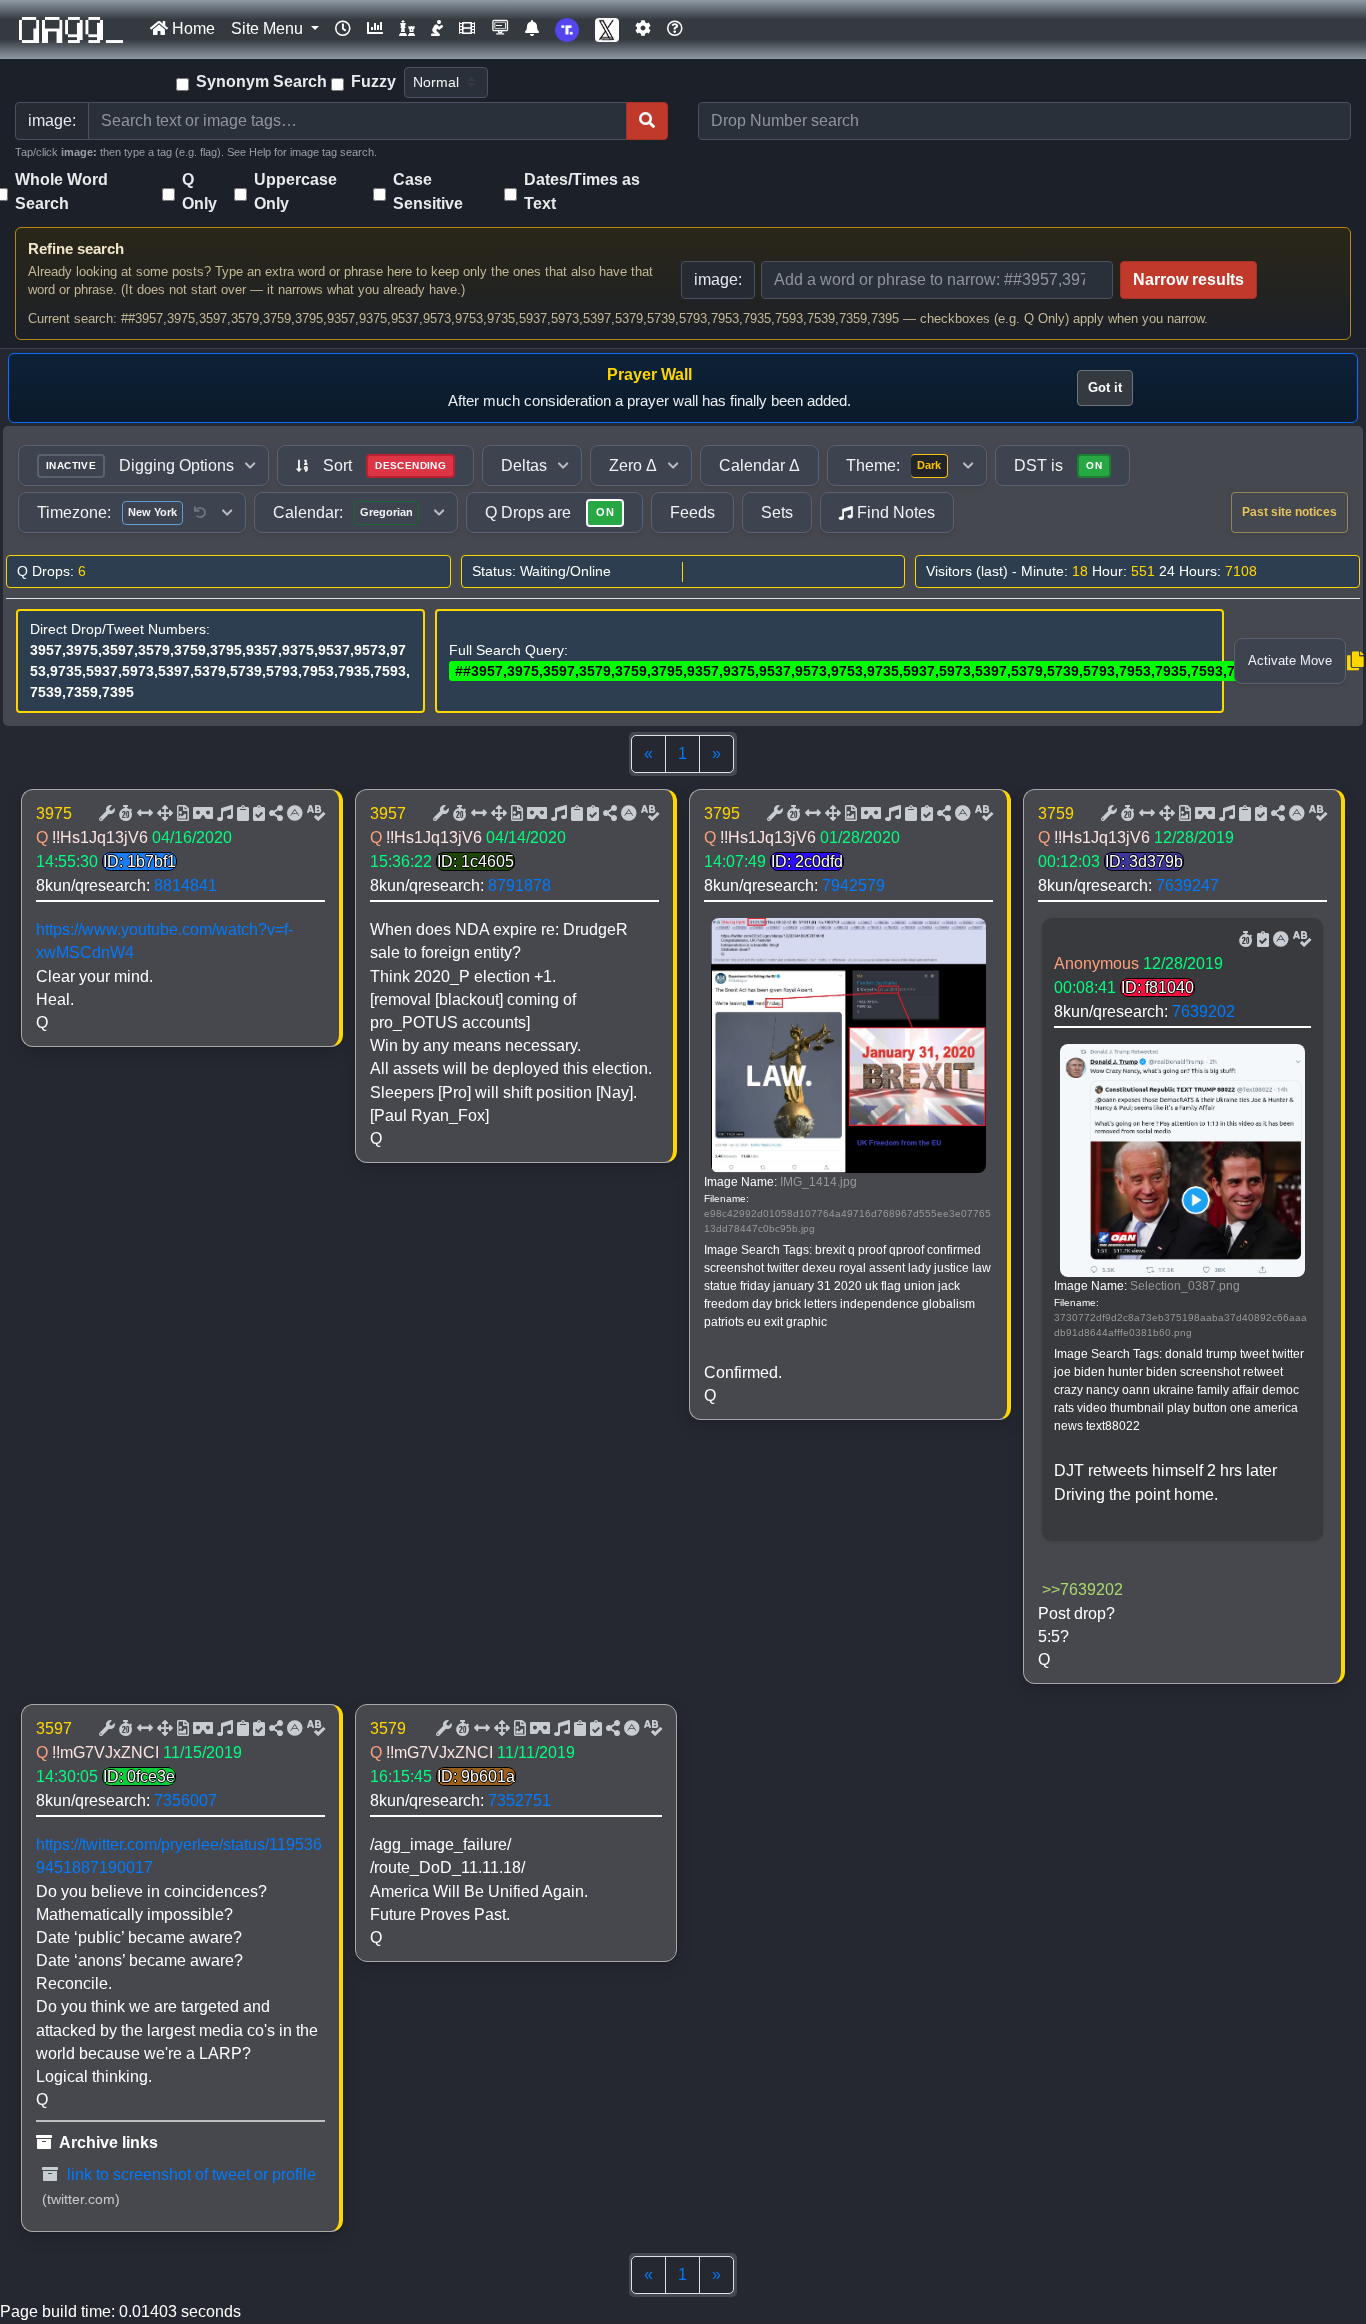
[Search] (647, 121)
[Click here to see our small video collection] (467, 29)
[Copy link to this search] (1355, 661)
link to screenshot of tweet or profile (189, 2174)
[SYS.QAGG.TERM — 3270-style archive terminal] (500, 29)
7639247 (1187, 885)
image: (718, 279)
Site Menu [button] (269, 28)
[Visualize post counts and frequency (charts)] (375, 29)
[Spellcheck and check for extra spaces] (314, 814)
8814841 (185, 885)
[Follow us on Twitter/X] (607, 29)
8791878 (519, 885)
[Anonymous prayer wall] (437, 29)
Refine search (76, 248)
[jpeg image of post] (181, 814)
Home (191, 28)
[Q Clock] (343, 29)
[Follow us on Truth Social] (567, 29)
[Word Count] (124, 814)
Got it (1105, 387)
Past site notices (1289, 512)
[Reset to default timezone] (200, 513)
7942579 (853, 885)
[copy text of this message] (257, 814)
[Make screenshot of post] (241, 814)
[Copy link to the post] (274, 814)
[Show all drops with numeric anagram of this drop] (163, 814)
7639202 (1203, 1011)
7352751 (519, 1800)
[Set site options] (643, 29)
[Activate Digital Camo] (201, 814)
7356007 (185, 1800)
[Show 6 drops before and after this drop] (143, 814)
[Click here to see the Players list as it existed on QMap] (407, 29)
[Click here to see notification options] (532, 29)
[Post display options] (105, 814)
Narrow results (1188, 279)
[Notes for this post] (223, 814)
